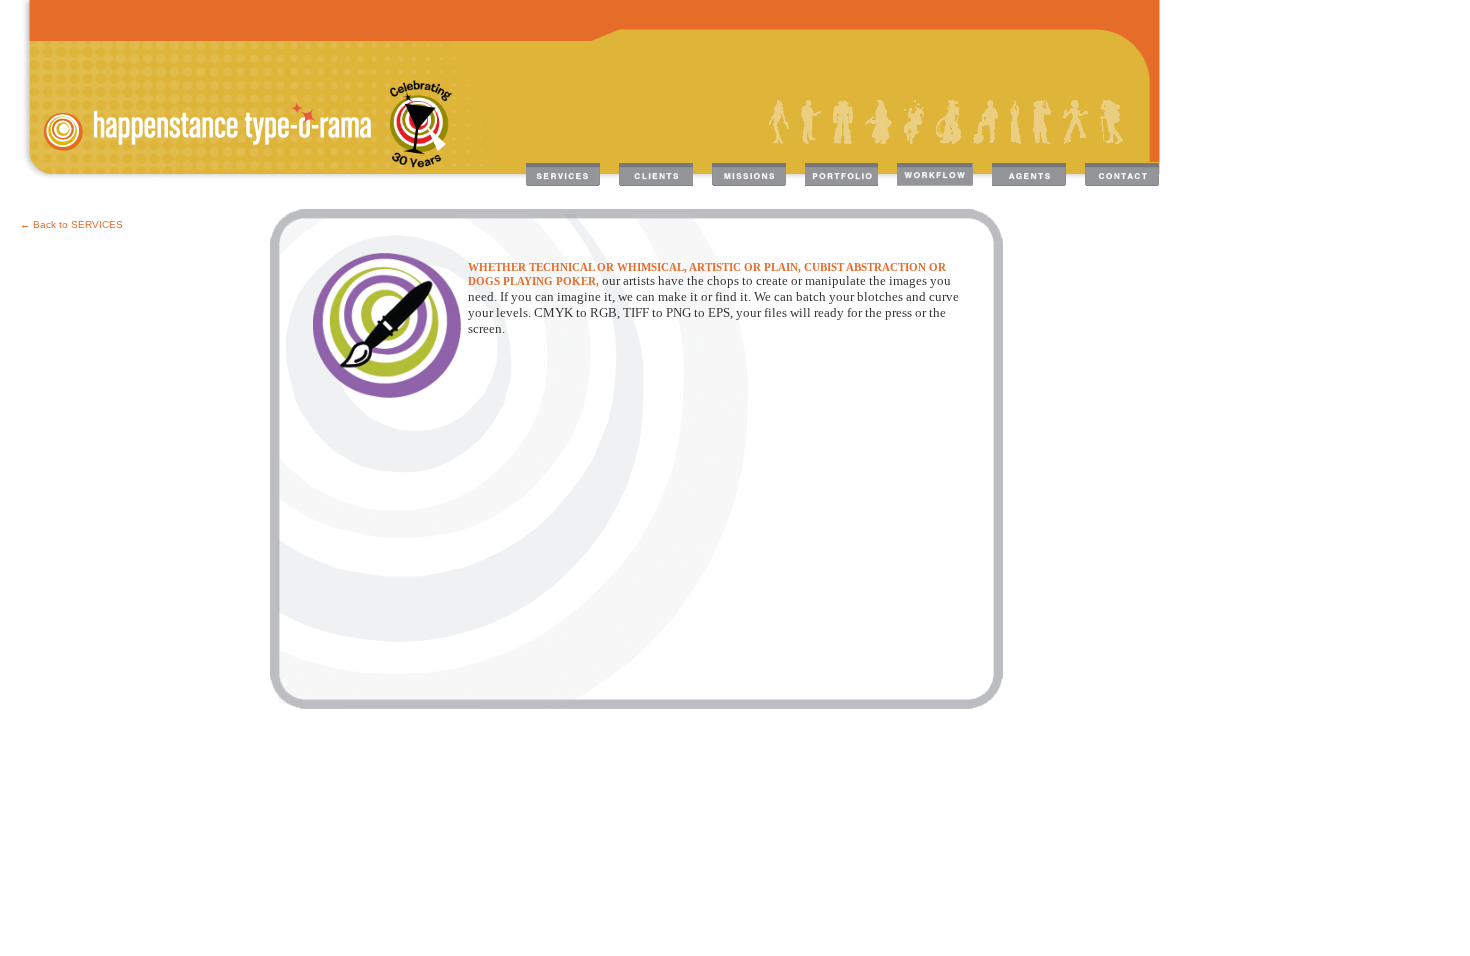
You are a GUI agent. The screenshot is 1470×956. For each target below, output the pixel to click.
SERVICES (97, 224)
